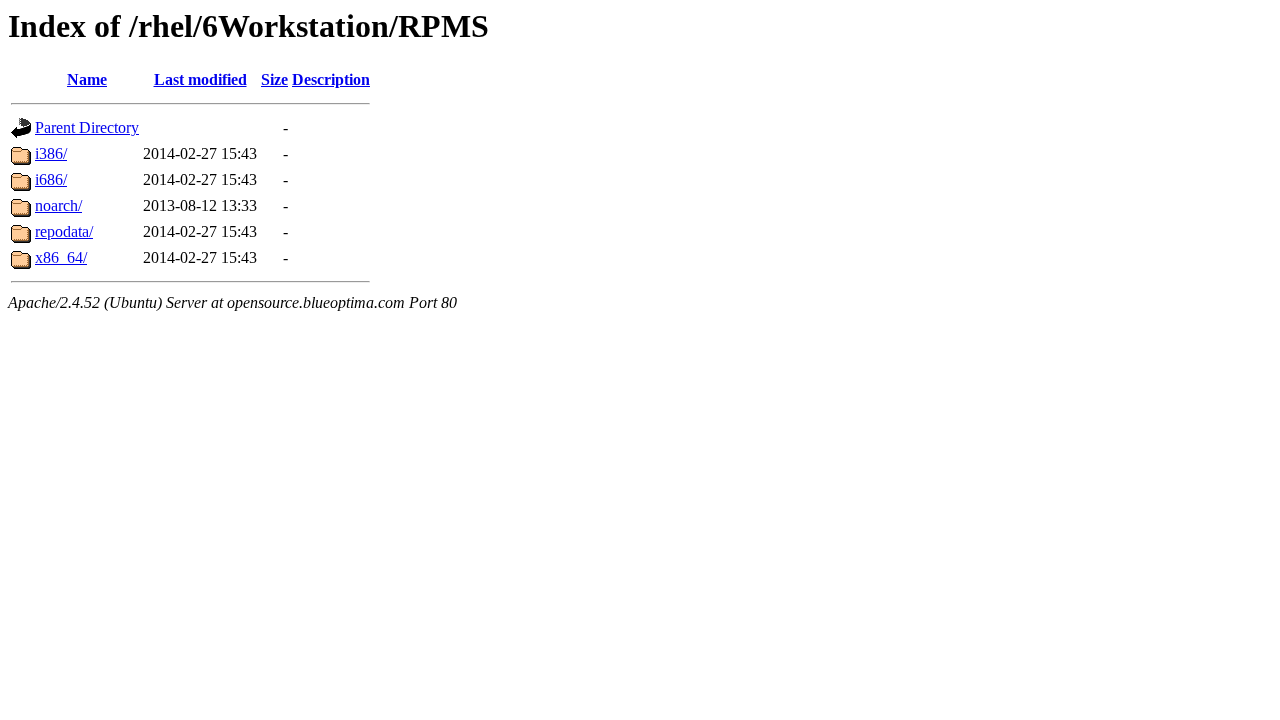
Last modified (200, 79)
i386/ (51, 153)
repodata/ (64, 231)
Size (274, 79)
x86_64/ (61, 257)
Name (87, 79)
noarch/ (58, 205)
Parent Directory (87, 127)
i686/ (51, 179)
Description (331, 79)
